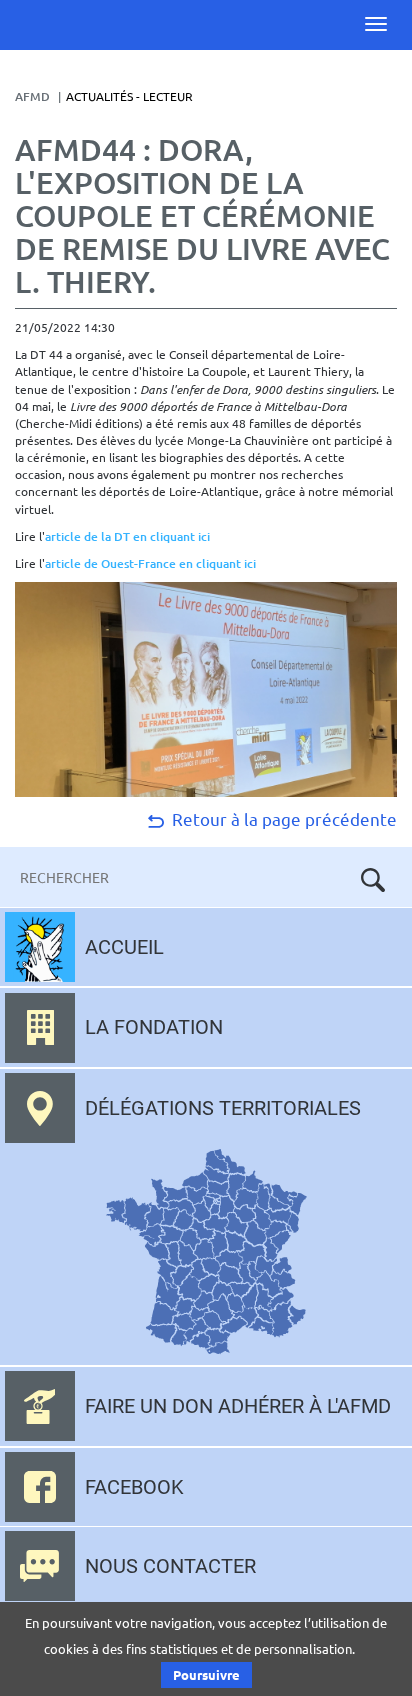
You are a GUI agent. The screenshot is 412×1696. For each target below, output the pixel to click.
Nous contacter (170, 1566)
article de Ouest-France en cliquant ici (150, 563)
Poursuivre (206, 1674)
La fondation (154, 1027)
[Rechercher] (373, 880)
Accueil (124, 947)
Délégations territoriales (223, 1108)
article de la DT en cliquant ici (127, 536)
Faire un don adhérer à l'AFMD (238, 1406)
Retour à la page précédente (282, 818)
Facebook (134, 1487)
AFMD (32, 96)
